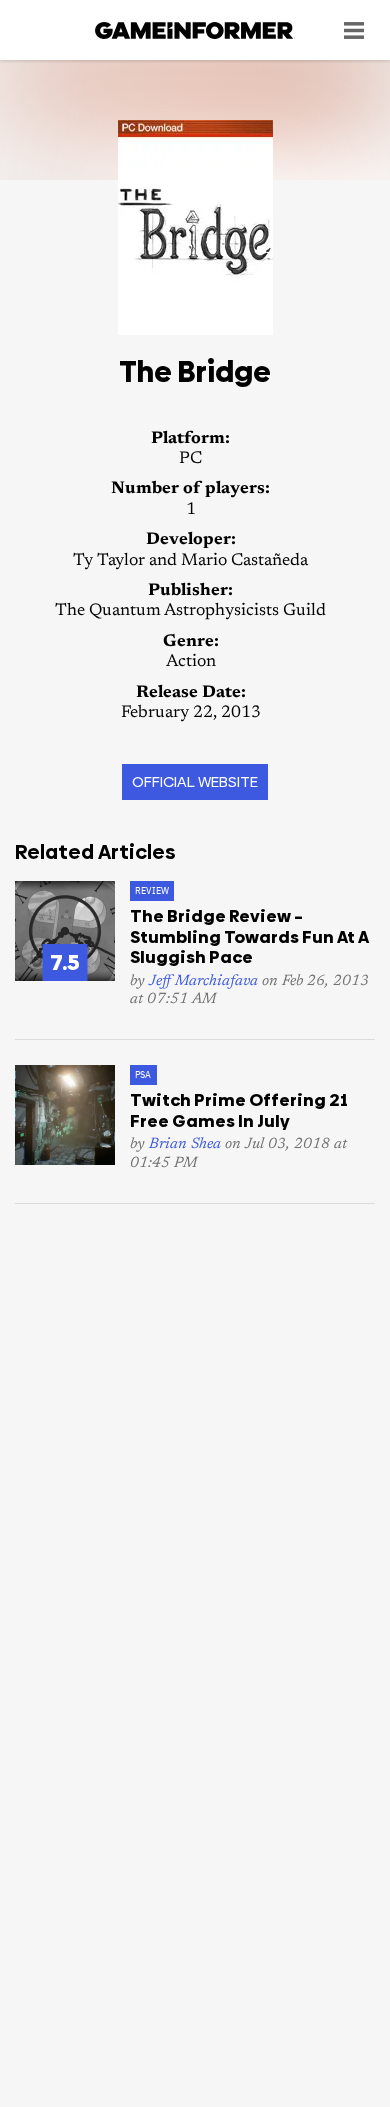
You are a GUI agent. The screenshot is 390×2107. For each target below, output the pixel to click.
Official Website (195, 781)
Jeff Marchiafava (203, 981)
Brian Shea (185, 1144)
